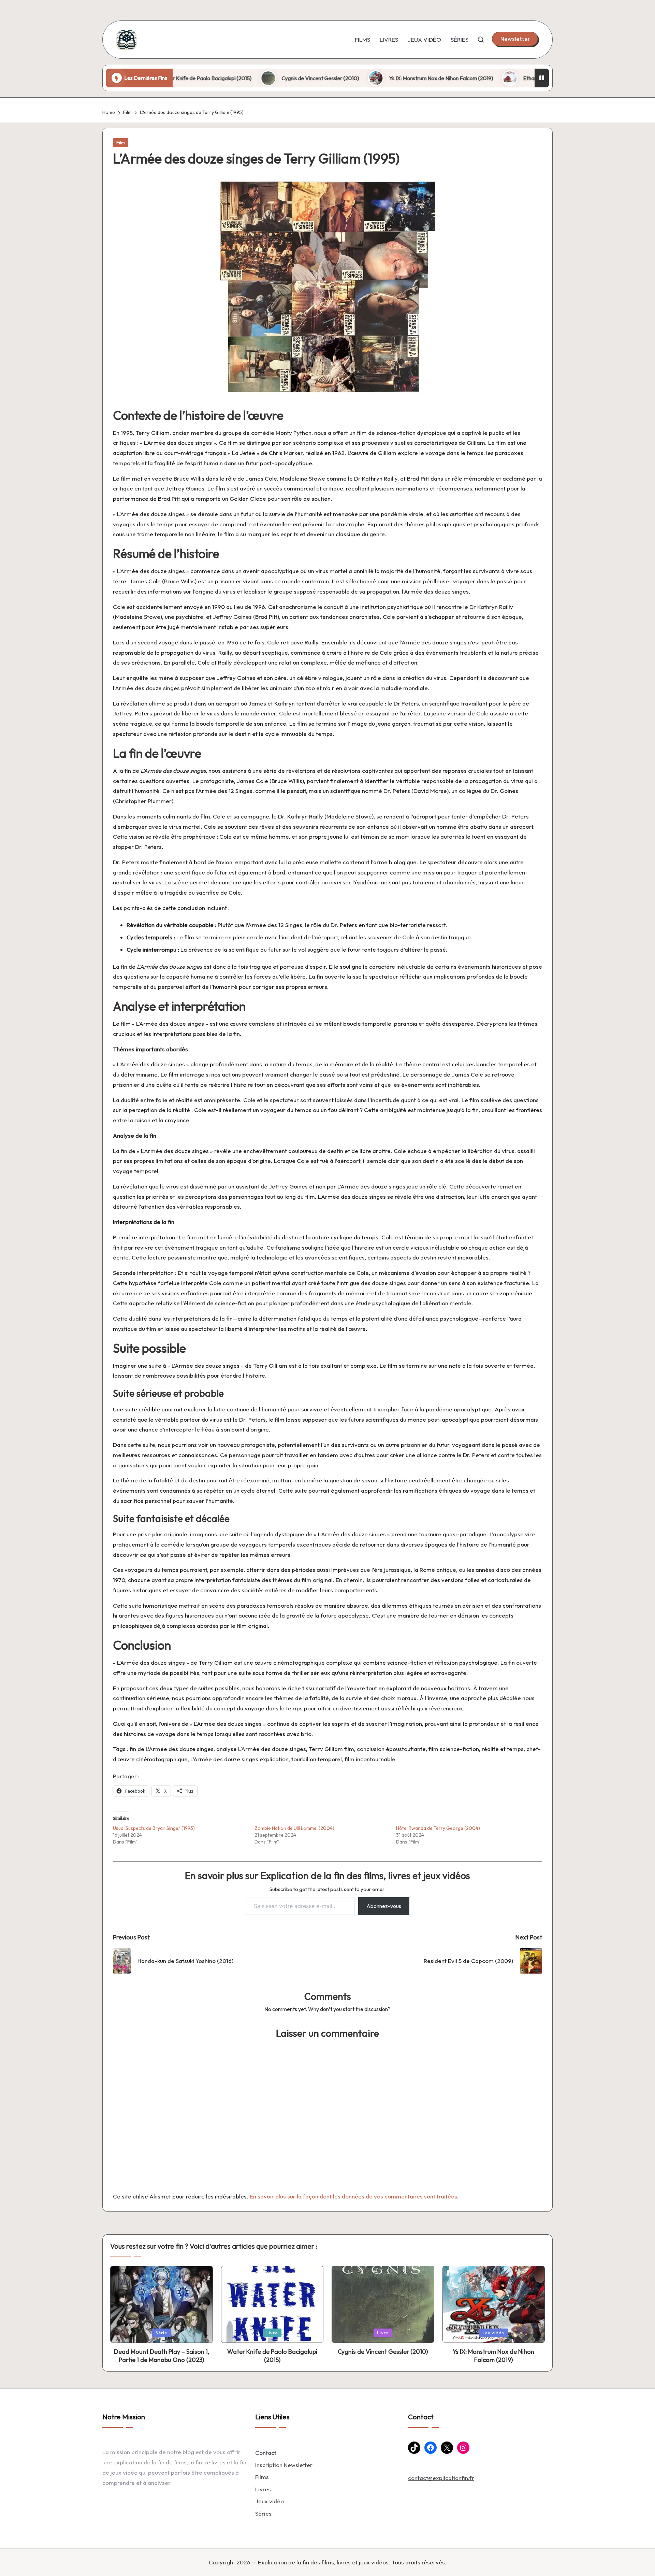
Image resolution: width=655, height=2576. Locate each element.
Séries (263, 2513)
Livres (263, 2489)
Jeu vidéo (493, 2333)
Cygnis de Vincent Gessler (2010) (240, 78)
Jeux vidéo (270, 2501)
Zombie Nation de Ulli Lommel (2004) (294, 1828)
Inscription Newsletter (284, 2465)
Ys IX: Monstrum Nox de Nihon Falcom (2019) (360, 78)
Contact (266, 2453)
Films (262, 2477)
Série (162, 2333)
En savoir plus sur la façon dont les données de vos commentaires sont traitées (353, 2196)
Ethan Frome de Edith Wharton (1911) (485, 78)
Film (121, 143)
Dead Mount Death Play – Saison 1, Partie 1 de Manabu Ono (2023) (162, 2356)
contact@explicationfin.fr (441, 2478)
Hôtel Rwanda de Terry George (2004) (438, 1828)
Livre (272, 2333)
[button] (515, 39)
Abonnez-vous (384, 1906)
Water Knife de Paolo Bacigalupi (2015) (272, 2356)
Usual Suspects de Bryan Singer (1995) (154, 1828)
